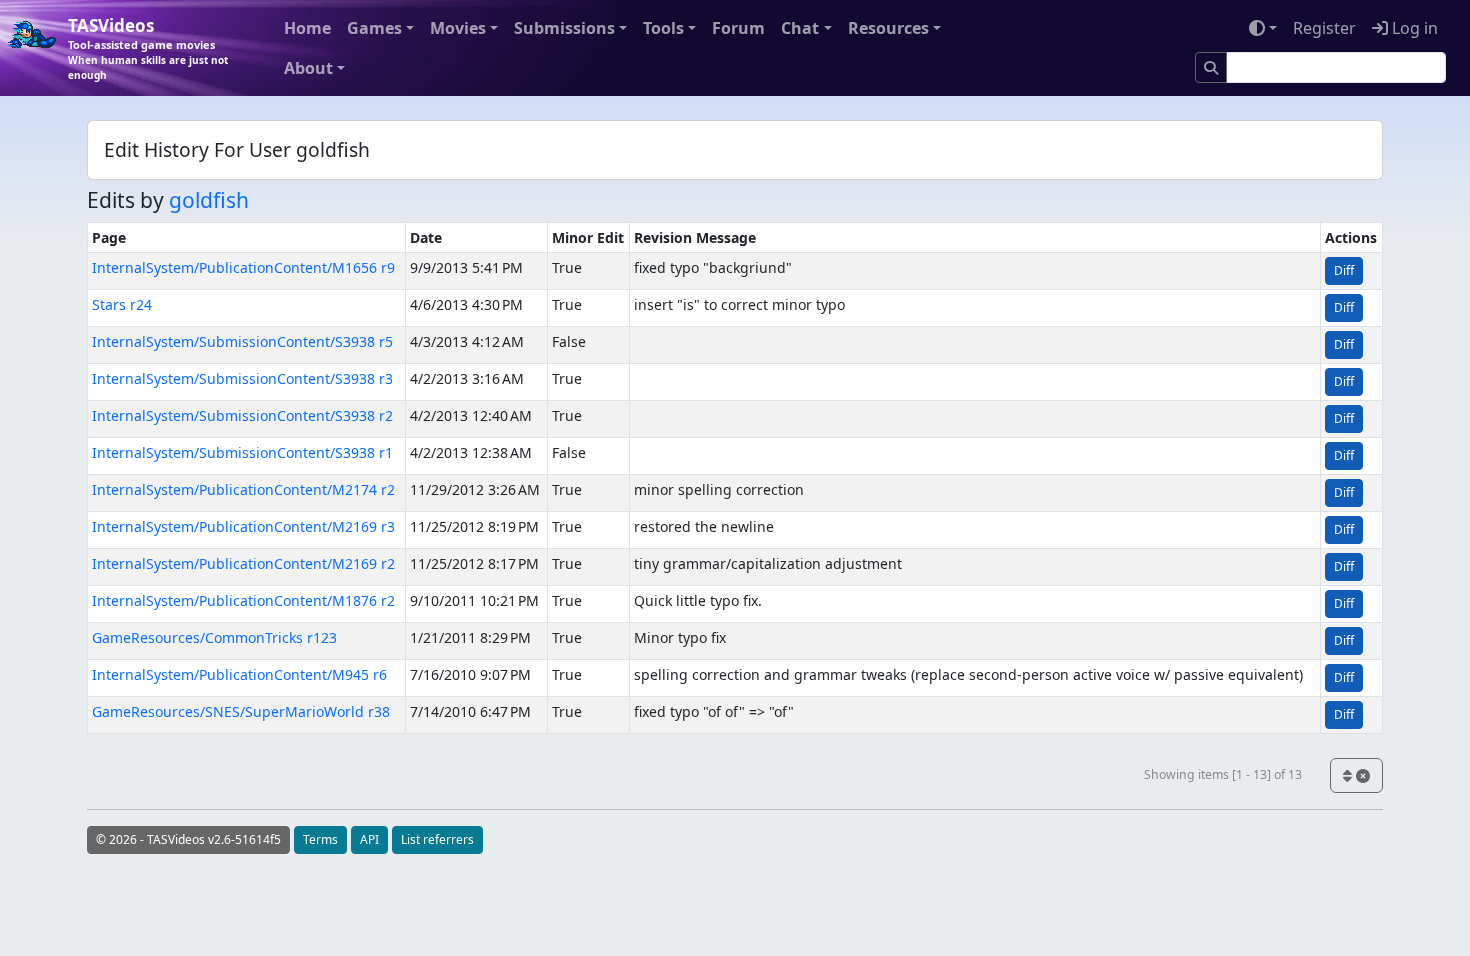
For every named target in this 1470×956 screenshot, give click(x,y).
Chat (800, 28)
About (308, 68)
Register (1324, 28)
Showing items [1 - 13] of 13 (1223, 774)
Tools (663, 28)
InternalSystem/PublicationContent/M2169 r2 (243, 563)
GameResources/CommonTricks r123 (214, 637)
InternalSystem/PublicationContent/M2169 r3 (243, 526)
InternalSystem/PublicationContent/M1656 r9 (243, 267)
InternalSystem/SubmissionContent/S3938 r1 (242, 452)
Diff (1344, 270)
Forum (738, 28)
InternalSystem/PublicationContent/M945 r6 (239, 674)
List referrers (437, 839)
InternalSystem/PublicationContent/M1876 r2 (243, 600)
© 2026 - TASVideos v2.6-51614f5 (188, 839)
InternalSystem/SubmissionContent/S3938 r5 (242, 341)
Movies (458, 28)
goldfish (209, 200)
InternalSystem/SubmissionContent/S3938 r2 (242, 415)
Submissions (564, 28)
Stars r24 (122, 304)
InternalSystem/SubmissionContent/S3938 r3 (242, 378)
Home (307, 28)
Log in (1413, 28)
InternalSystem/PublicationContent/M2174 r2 (243, 489)
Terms (320, 839)
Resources (888, 28)
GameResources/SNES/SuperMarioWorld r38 (241, 711)
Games (374, 28)
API (369, 839)
